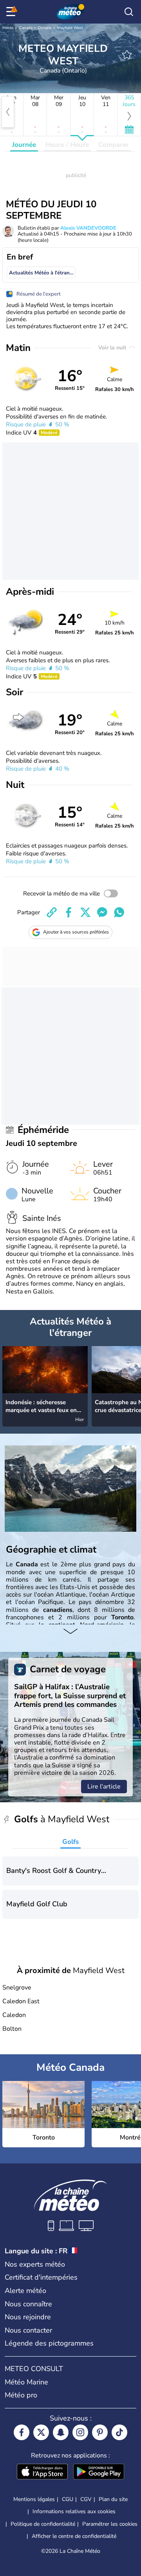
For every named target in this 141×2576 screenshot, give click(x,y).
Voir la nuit (113, 348)
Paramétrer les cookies (110, 2524)
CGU (68, 2499)
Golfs (70, 1842)
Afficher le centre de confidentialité (74, 2536)
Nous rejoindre (28, 2317)
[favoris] (127, 55)
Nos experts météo (35, 2264)
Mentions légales (34, 2499)
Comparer (114, 145)
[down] (70, 1632)
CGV (86, 2499)
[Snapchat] (61, 2432)
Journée (24, 145)
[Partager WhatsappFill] (119, 912)
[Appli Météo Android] (99, 2472)
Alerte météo (25, 2291)
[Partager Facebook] (69, 912)
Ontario (45, 28)
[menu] (12, 12)
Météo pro (21, 2395)
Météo (8, 28)
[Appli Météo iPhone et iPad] (42, 2472)
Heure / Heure (67, 145)
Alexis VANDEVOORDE (88, 228)
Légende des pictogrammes (49, 2343)
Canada (26, 28)
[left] (8, 112)
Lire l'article (104, 1787)
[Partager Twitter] (85, 912)
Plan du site (113, 2499)
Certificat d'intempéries (41, 2277)
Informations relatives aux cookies (74, 2511)
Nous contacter (28, 2330)
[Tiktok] (119, 2432)
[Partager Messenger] (102, 912)
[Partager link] (52, 912)
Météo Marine (26, 2382)
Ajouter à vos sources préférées (76, 932)
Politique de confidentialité (43, 2524)
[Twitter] (41, 2432)
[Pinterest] (100, 2432)
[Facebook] (22, 2432)
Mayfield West (70, 28)
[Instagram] (80, 2432)
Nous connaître (28, 2304)
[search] (129, 12)
